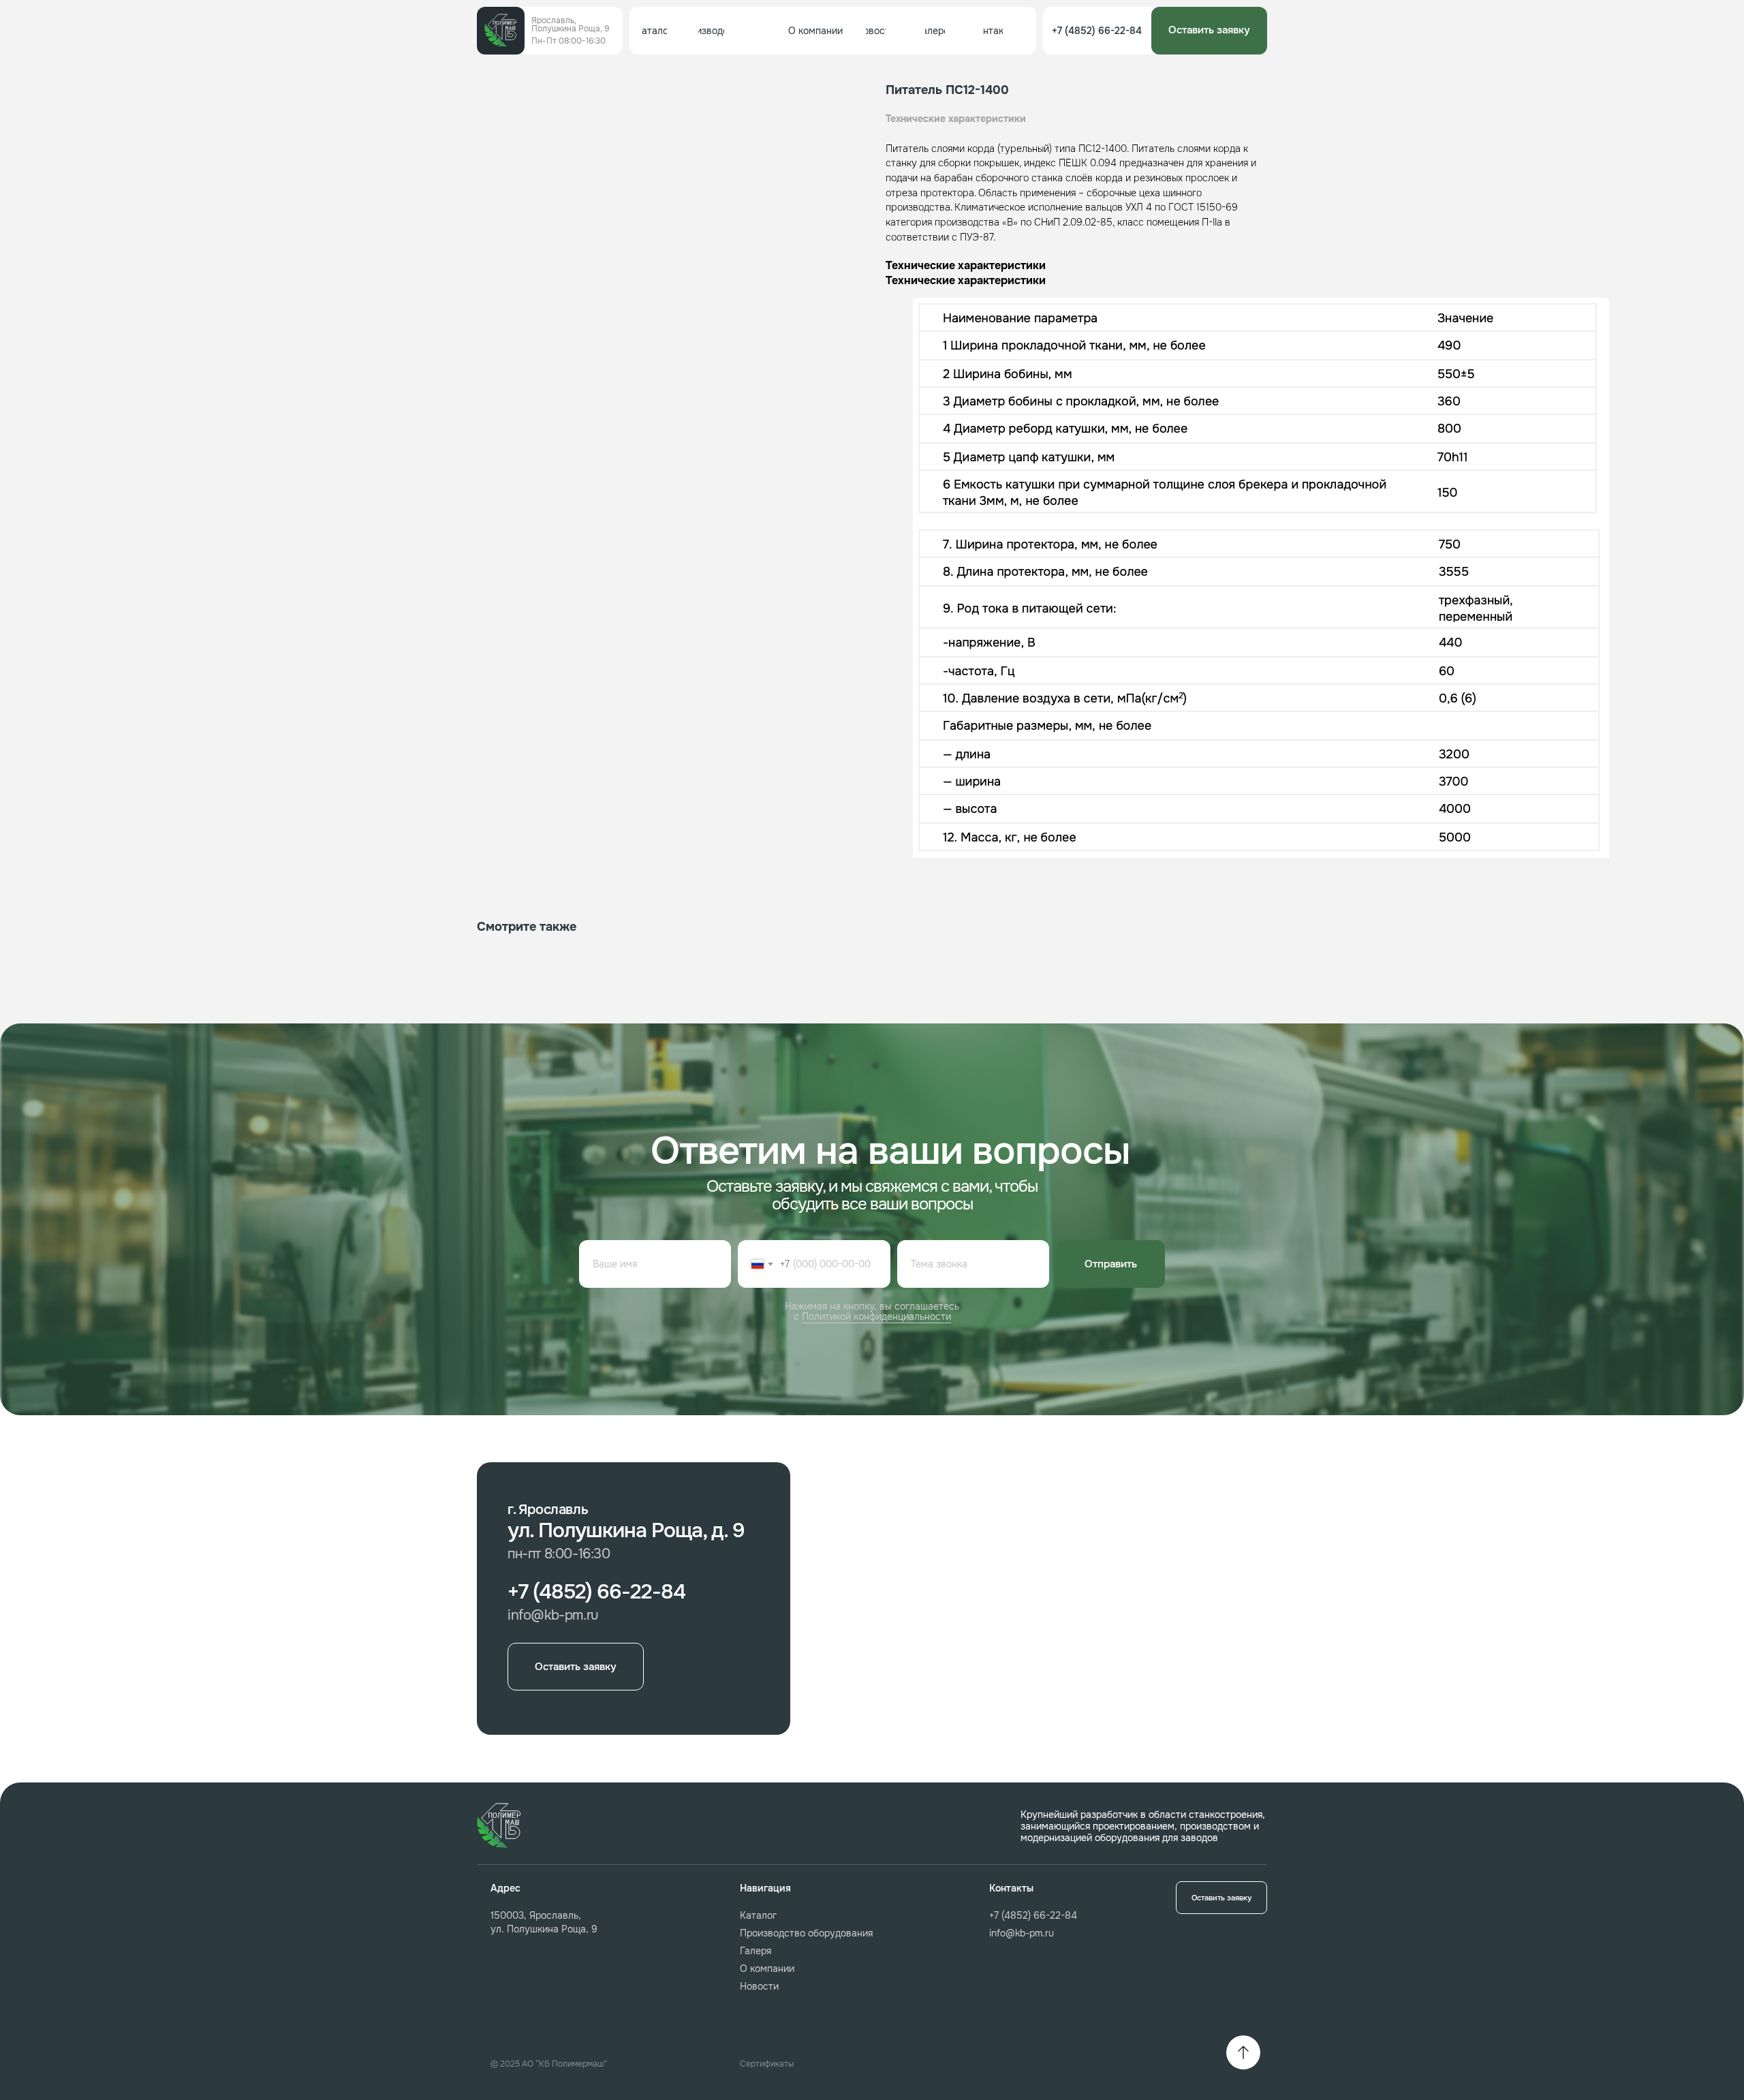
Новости (759, 1986)
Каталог (758, 1915)
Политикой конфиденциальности (876, 1316)
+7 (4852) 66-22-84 (1033, 1915)
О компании (767, 1968)
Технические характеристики (956, 119)
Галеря (756, 1951)
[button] (1209, 31)
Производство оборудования (806, 1933)
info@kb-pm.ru (1022, 1933)
